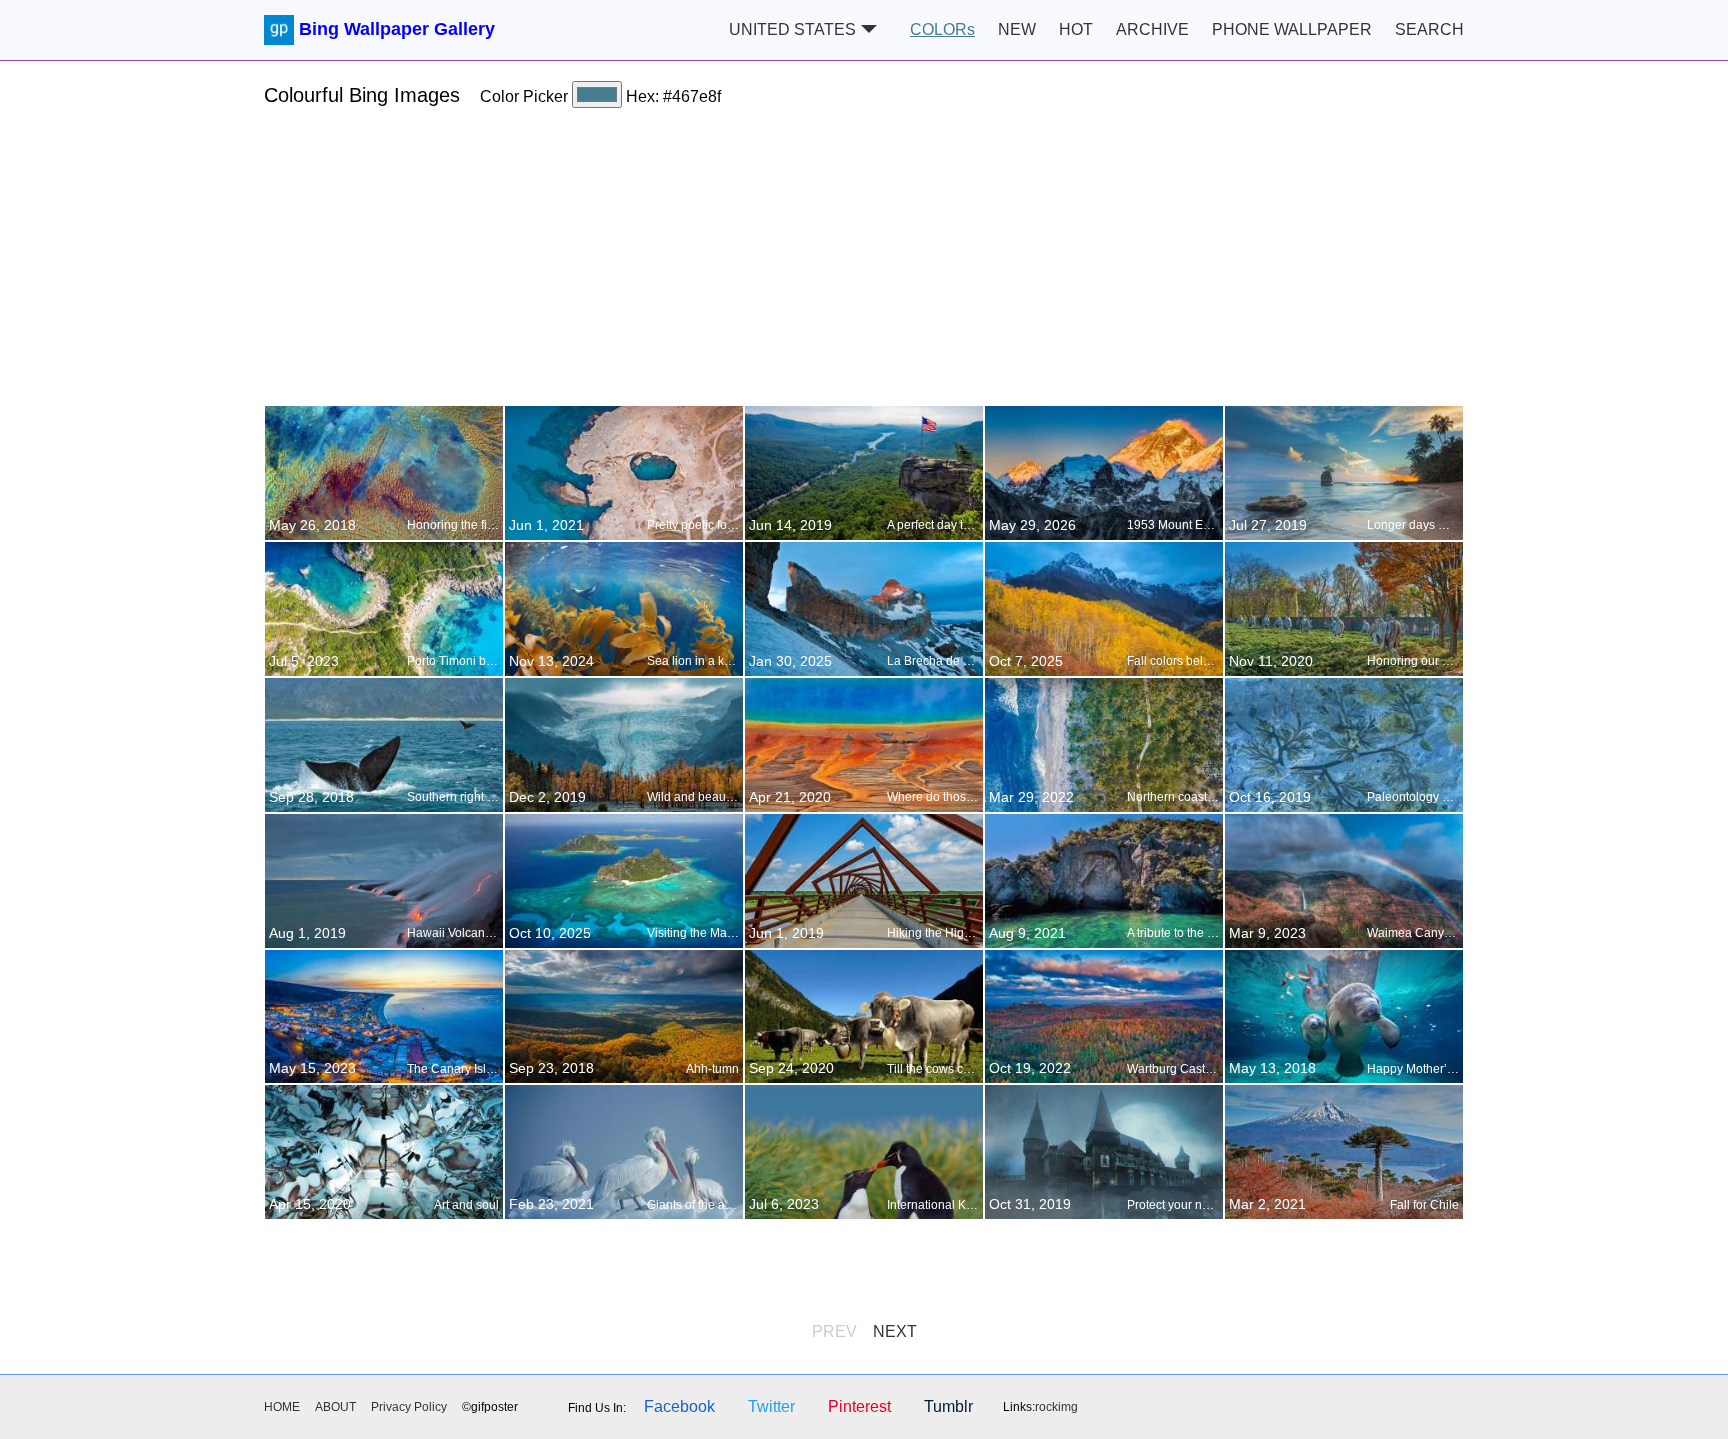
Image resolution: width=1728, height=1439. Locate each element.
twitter (771, 1406)
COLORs (942, 29)
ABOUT (335, 1407)
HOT (1076, 29)
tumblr (948, 1406)
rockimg (1056, 1407)
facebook (679, 1406)
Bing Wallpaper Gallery (397, 29)
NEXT (895, 1331)
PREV (834, 1331)
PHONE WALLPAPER (1292, 29)
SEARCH (1429, 29)
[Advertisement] (864, 265)
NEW (1017, 29)
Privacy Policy (409, 1407)
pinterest (859, 1406)
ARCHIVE (1152, 29)
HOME (282, 1407)
